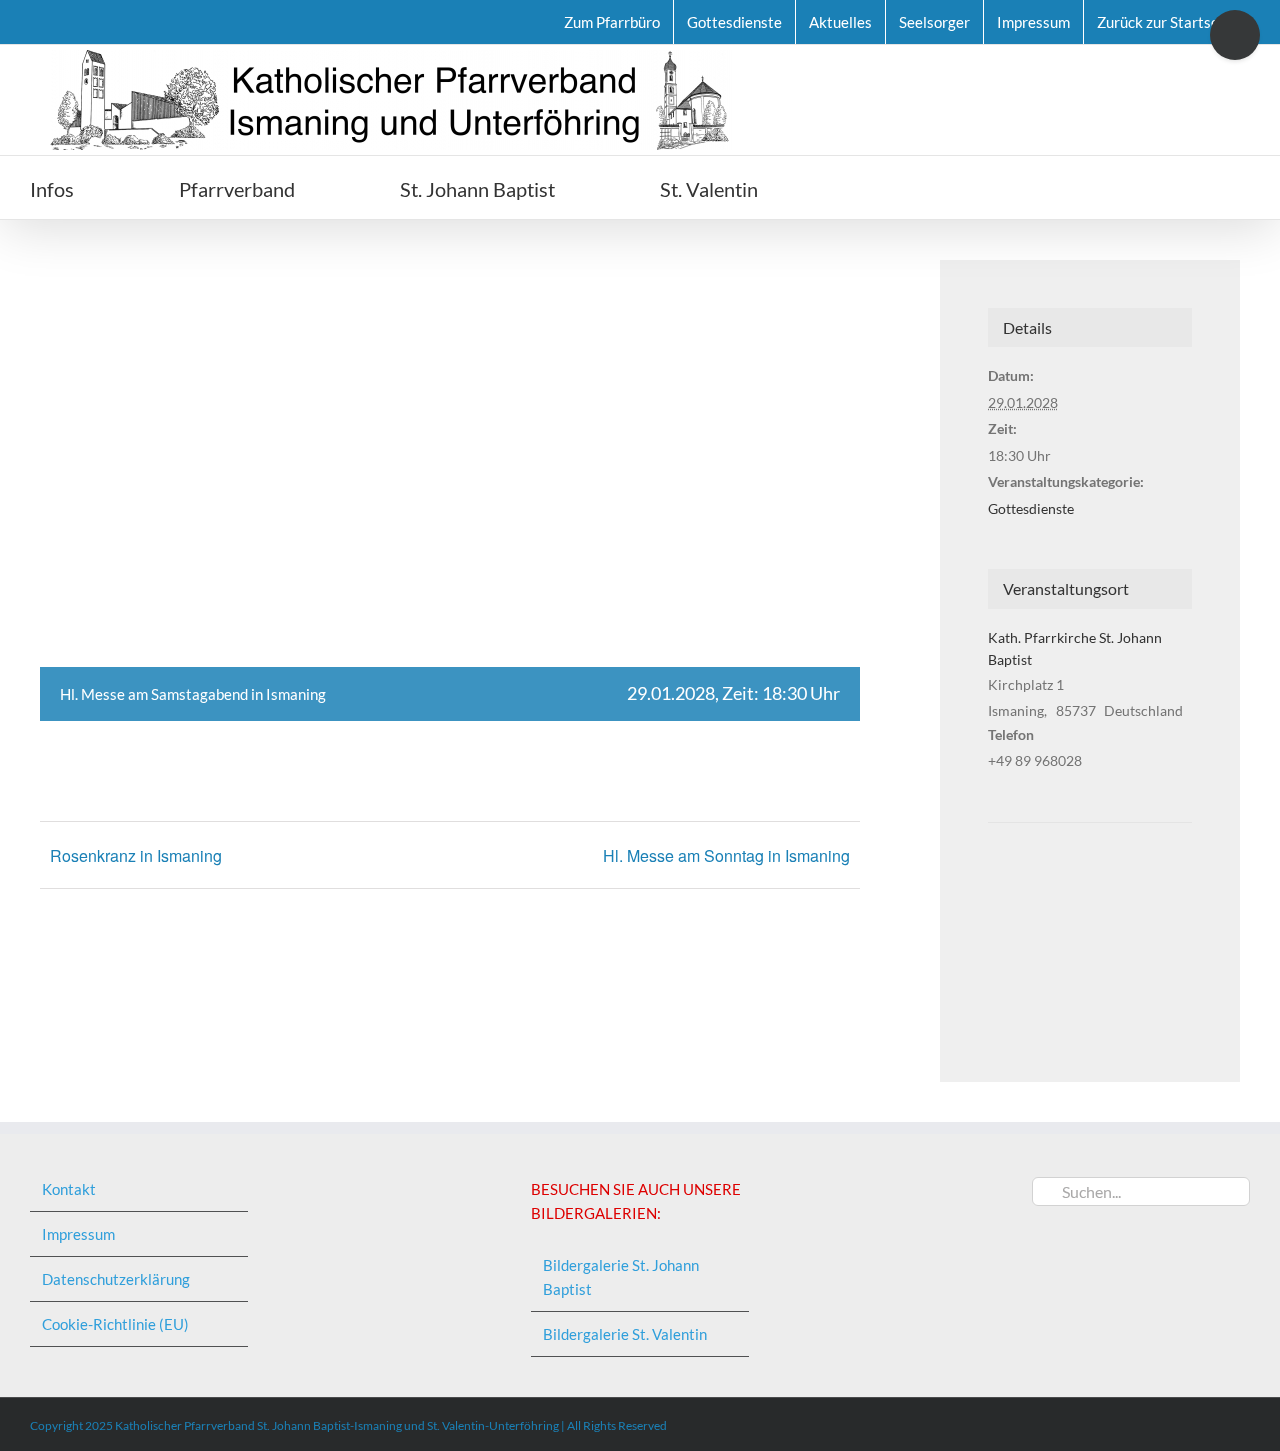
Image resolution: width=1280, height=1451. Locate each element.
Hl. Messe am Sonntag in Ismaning (726, 855)
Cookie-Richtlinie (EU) (115, 1324)
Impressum (78, 1234)
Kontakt (69, 1189)
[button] (871, 187)
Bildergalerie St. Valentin (625, 1334)
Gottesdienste (1031, 508)
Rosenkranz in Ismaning (136, 855)
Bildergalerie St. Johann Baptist (621, 1277)
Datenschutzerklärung (116, 1279)
